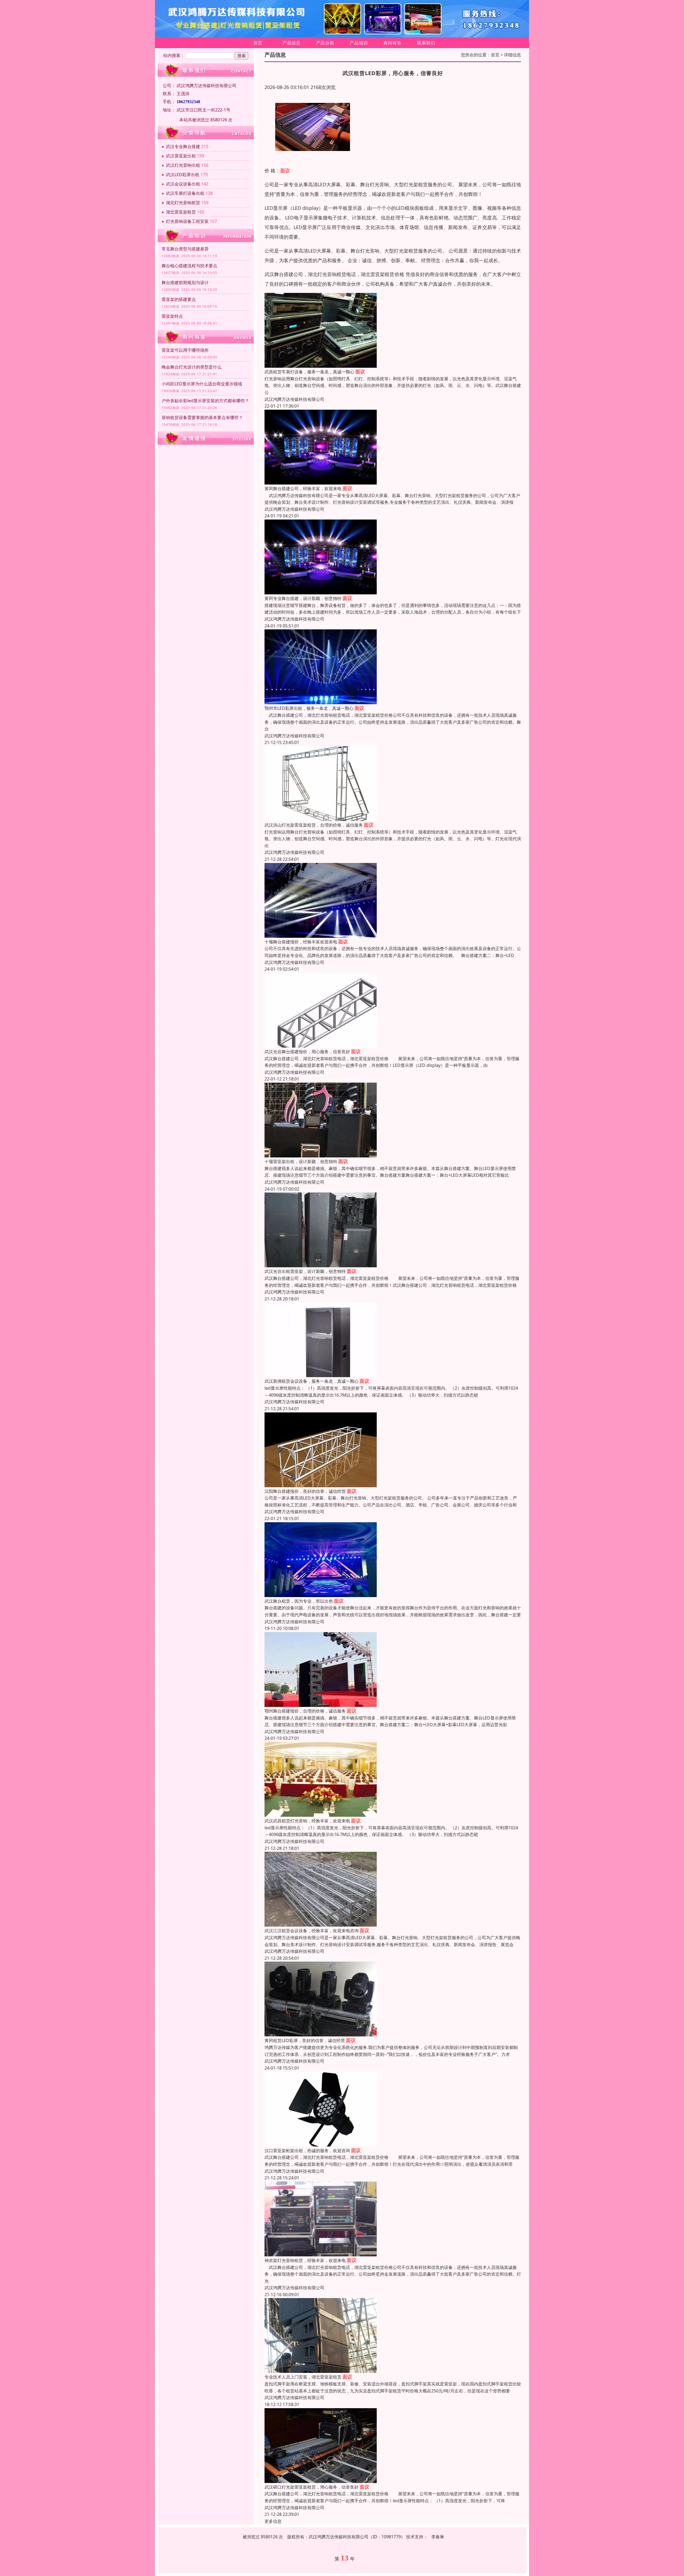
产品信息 (292, 43)
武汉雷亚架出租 (181, 156)
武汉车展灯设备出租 (185, 193)
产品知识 (359, 43)
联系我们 (426, 43)
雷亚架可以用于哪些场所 (185, 350)
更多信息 (273, 2521)
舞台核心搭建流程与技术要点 (189, 266)
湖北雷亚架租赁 (181, 212)
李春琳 (438, 2537)
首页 (258, 43)
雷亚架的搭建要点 (179, 299)
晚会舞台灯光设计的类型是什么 (192, 367)
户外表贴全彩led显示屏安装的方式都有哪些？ (205, 401)
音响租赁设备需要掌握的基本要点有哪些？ (202, 417)
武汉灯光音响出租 (183, 165)
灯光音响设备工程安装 (187, 221)
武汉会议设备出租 (183, 184)
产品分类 (325, 43)
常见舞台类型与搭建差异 (185, 249)
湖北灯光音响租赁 (183, 203)
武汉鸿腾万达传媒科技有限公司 (294, 399)
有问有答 (392, 43)
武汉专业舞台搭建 (183, 146)
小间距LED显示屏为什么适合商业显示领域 (202, 384)
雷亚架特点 (172, 316)
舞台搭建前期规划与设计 (185, 282)
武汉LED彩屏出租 (183, 175)
